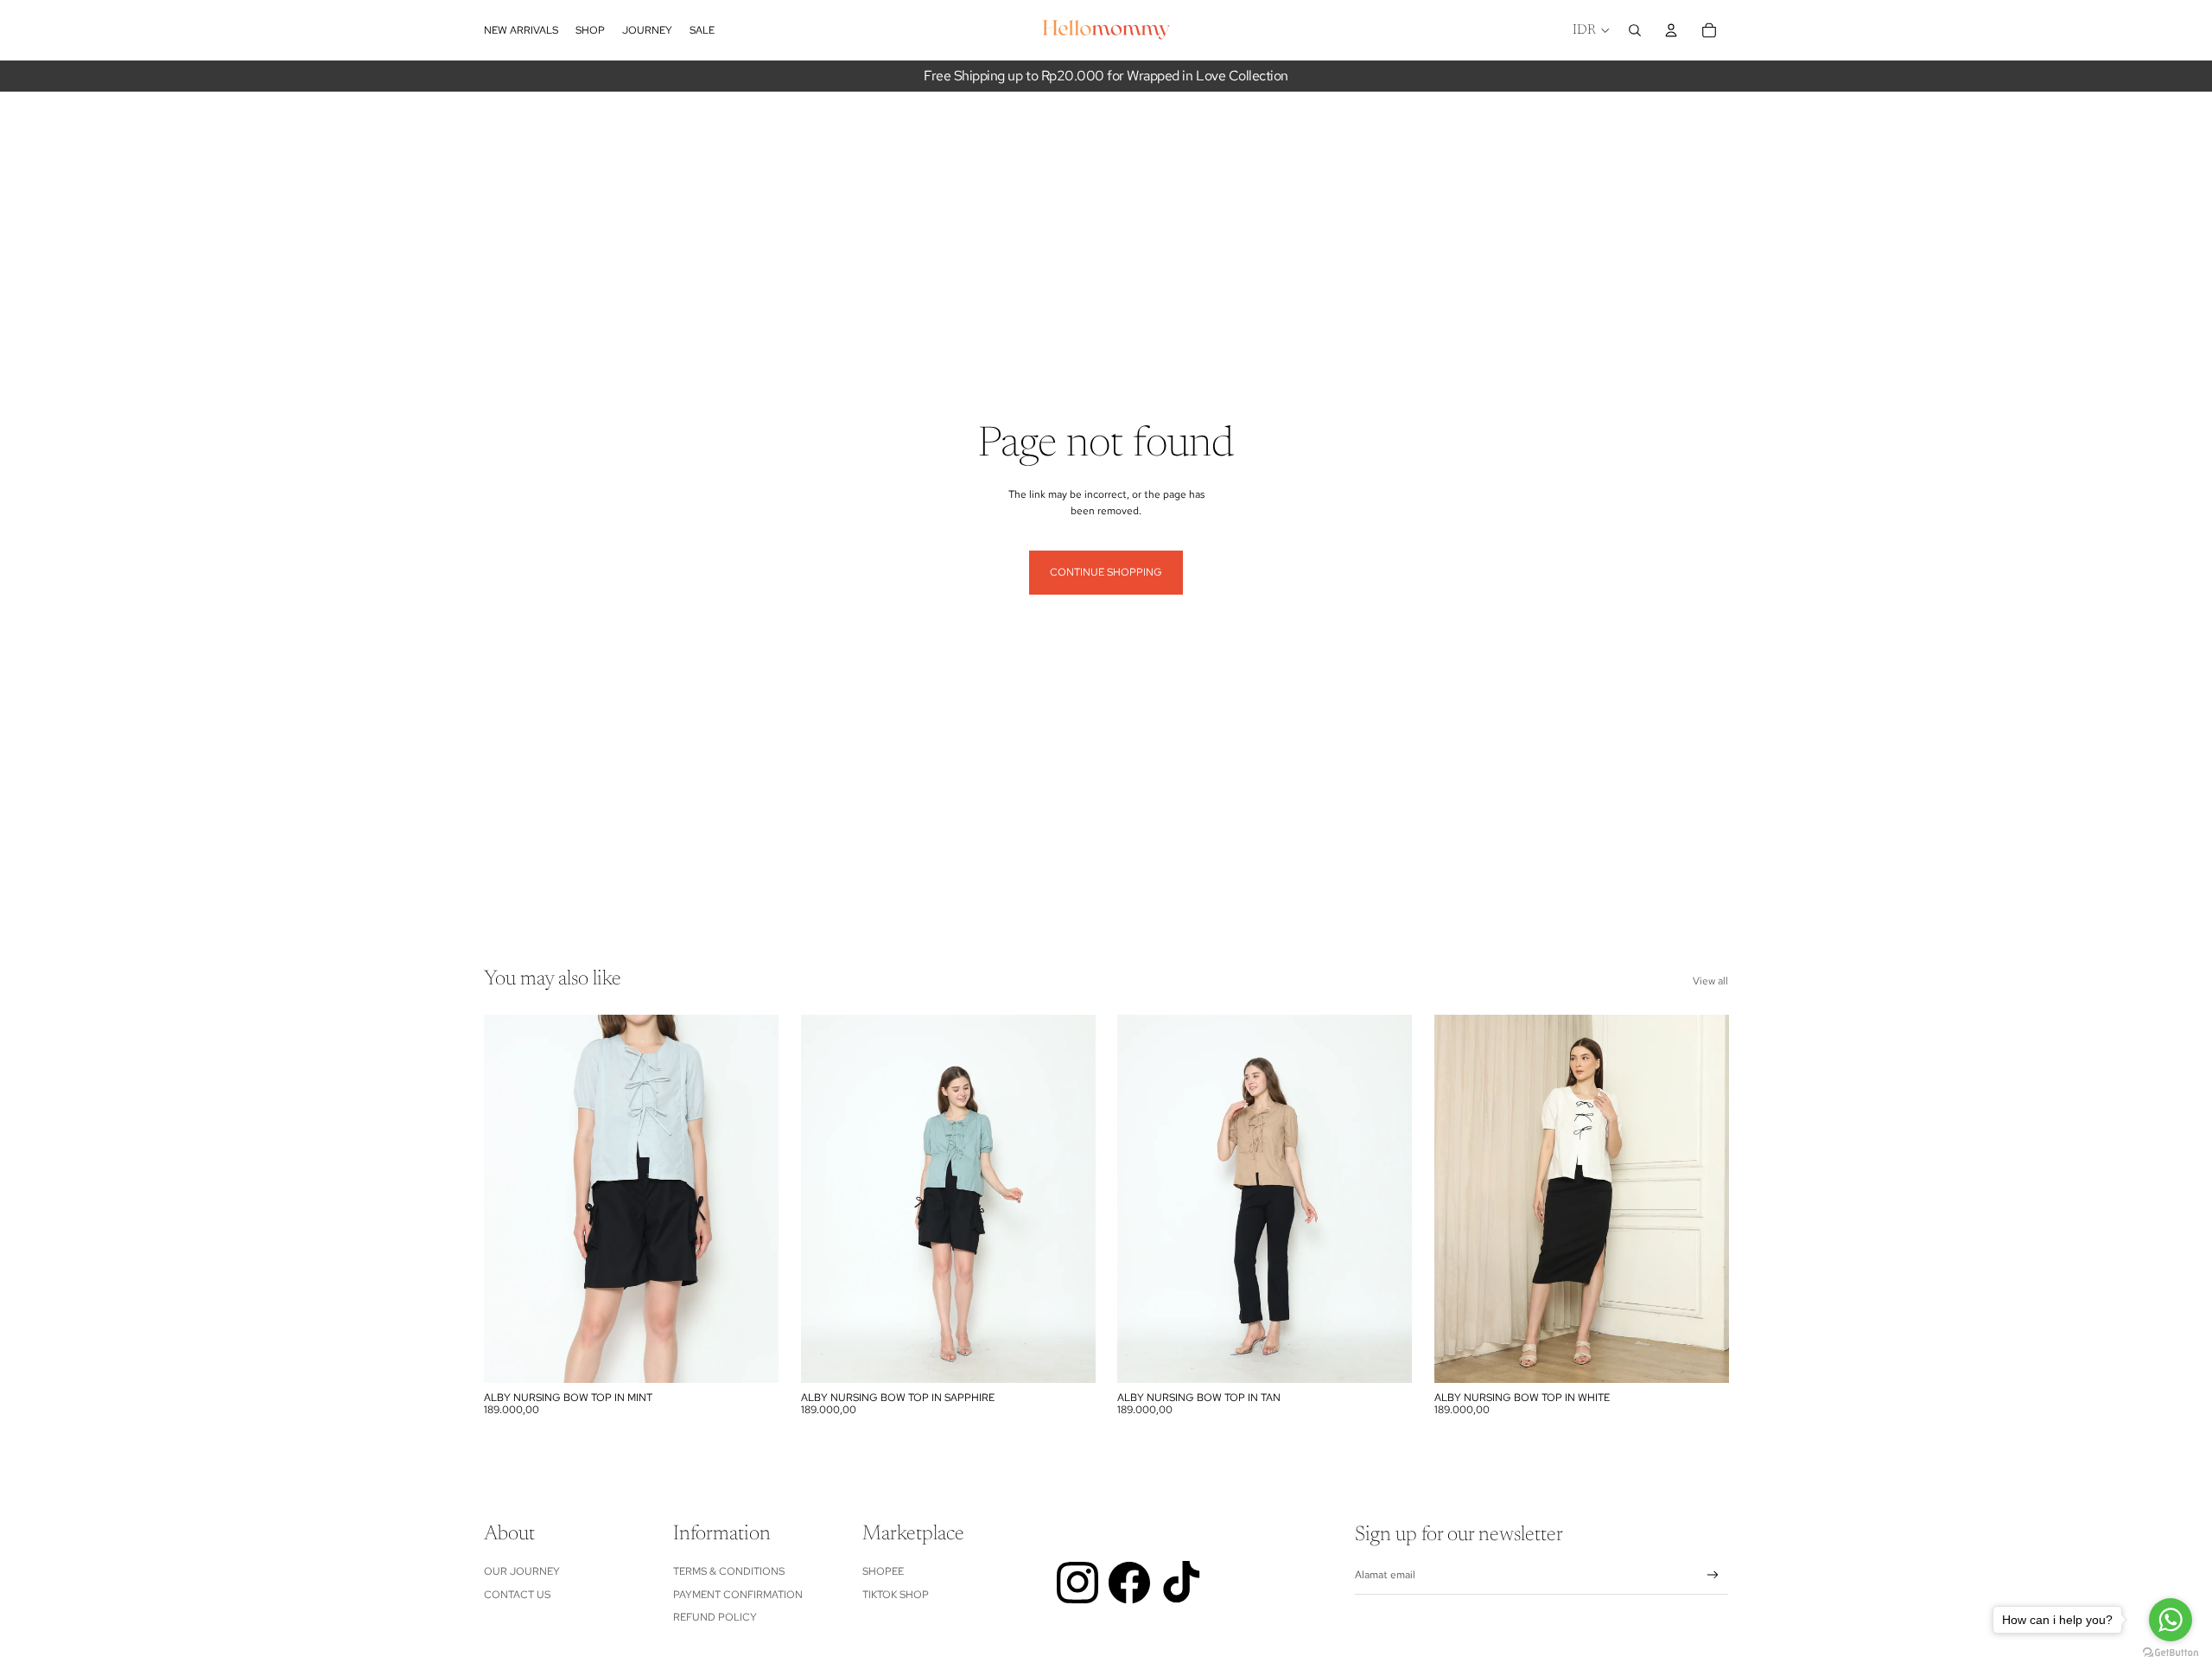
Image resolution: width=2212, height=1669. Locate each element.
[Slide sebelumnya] (510, 1199)
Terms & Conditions (729, 1571)
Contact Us (517, 1595)
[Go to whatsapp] (2171, 1620)
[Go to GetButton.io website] (2171, 1652)
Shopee (883, 1571)
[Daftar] (1713, 1575)
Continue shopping (1106, 572)
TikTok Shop (896, 1595)
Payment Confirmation (738, 1595)
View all (1710, 981)
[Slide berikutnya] (753, 1199)
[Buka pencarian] (1635, 30)
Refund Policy (715, 1617)
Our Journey (522, 1571)
